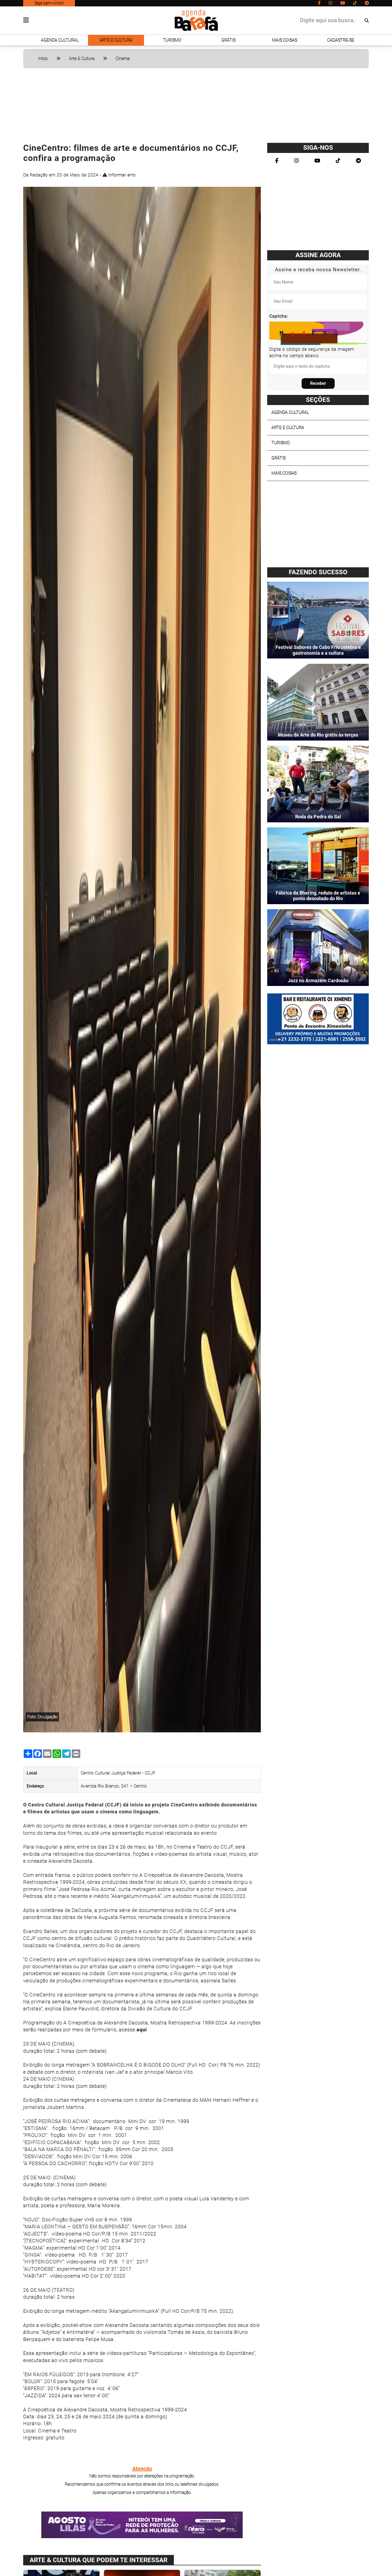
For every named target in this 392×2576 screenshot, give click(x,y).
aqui (142, 2030)
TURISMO (172, 40)
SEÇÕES (318, 400)
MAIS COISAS (285, 40)
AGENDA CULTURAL (60, 40)
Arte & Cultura (82, 58)
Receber (318, 383)
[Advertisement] (196, 108)
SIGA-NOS (318, 148)
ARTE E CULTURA (116, 40)
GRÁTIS (228, 40)
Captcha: (279, 316)
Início (43, 58)
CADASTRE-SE (341, 40)
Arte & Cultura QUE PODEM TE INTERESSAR (99, 2560)
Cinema (123, 58)
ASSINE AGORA (318, 255)
